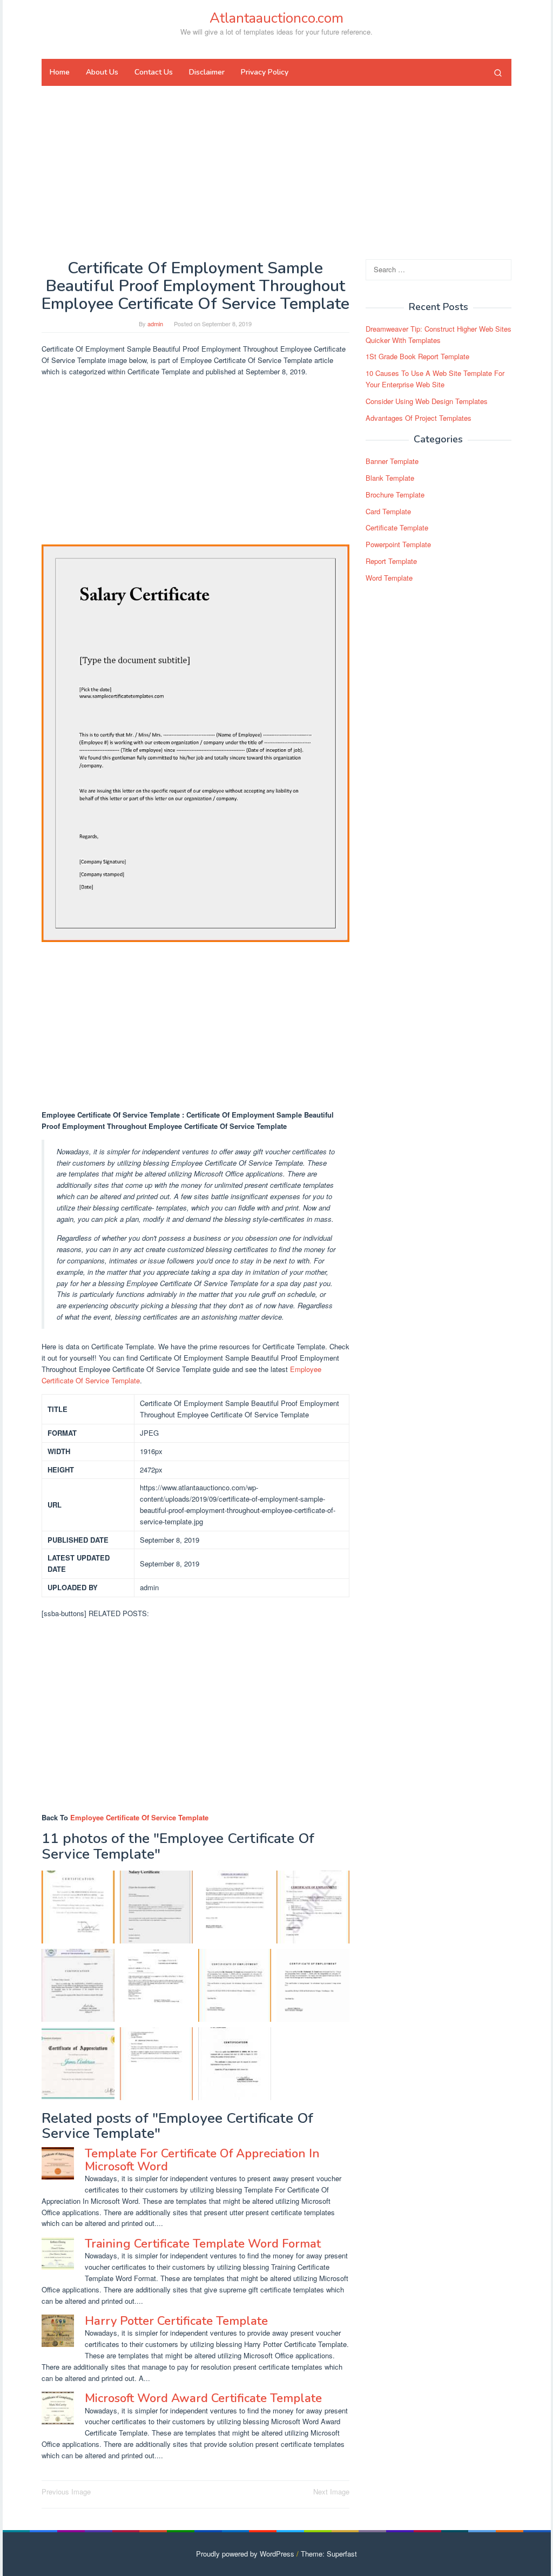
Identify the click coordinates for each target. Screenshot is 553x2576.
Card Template (388, 511)
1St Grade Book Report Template (417, 356)
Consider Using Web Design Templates (427, 401)
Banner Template (392, 461)
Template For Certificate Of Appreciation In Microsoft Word (202, 2160)
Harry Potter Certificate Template (176, 2321)
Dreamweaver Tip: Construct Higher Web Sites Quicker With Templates (439, 334)
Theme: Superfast (329, 2554)
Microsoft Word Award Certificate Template (203, 2398)
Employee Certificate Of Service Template (139, 1817)
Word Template (389, 578)
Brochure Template (395, 495)
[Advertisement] (276, 172)
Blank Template (390, 478)
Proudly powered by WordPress (245, 2554)
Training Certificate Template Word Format (203, 2244)
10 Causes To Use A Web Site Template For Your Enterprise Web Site (435, 379)
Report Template (391, 561)
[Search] (498, 72)
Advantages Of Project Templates (419, 418)
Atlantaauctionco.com (276, 18)
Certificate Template (397, 527)
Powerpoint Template (398, 544)
